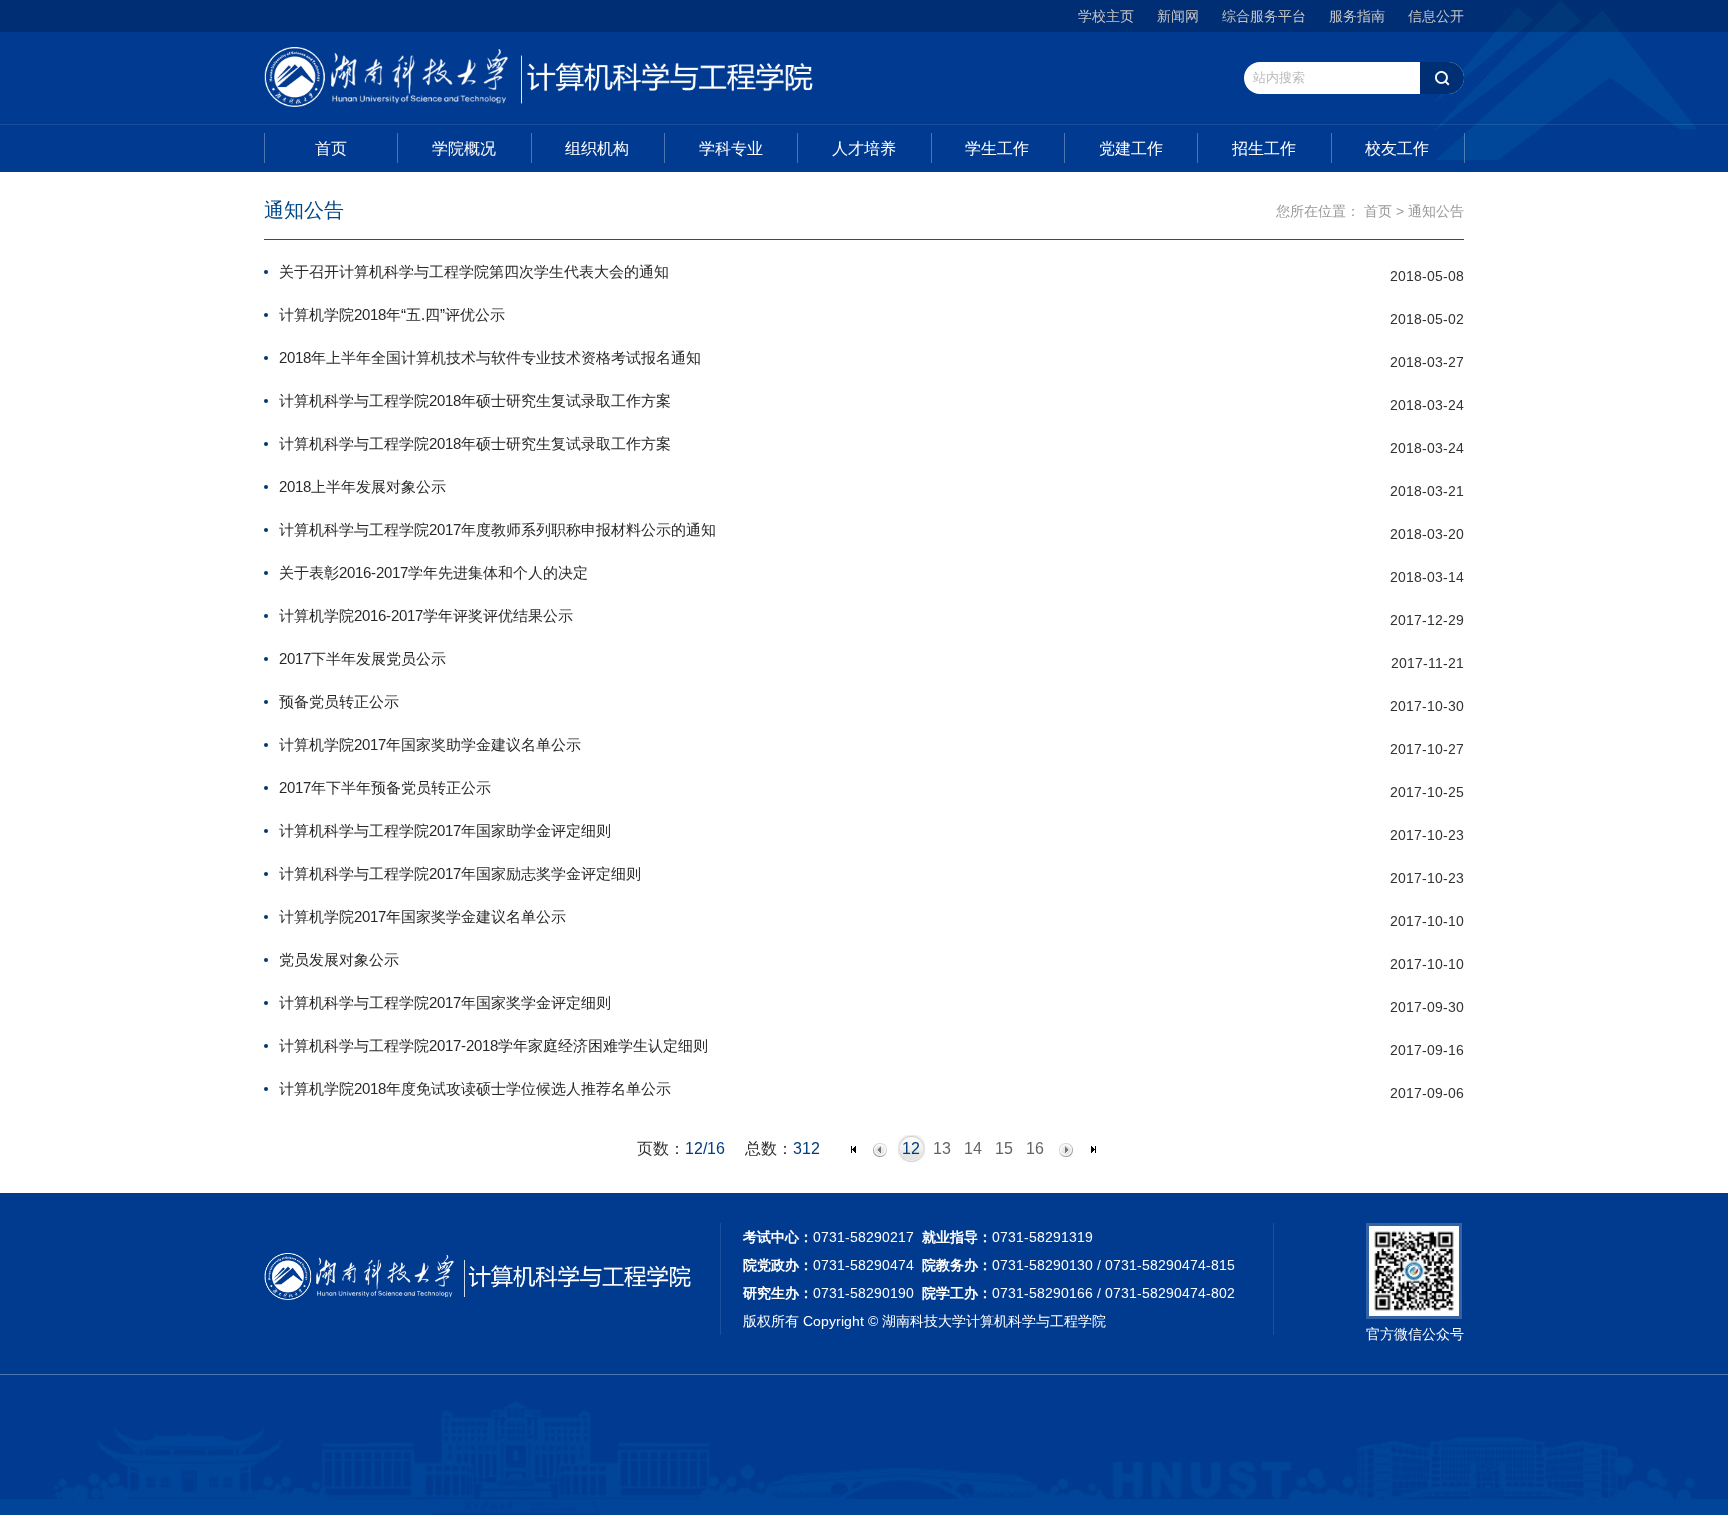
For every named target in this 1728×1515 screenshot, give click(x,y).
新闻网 (1178, 16)
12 (911, 1148)
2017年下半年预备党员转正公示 (385, 787)
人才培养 (864, 148)
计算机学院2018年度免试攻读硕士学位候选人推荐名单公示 (475, 1088)
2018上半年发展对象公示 (362, 486)
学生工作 (997, 148)
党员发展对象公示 (339, 959)
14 (973, 1148)
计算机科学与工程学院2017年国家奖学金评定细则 (445, 1002)
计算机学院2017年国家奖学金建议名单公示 (422, 916)
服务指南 (1357, 16)
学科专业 (731, 148)
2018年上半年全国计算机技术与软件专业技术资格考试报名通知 (490, 357)
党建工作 (1131, 148)
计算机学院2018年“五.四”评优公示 (392, 314)
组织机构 (597, 148)
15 (1004, 1148)
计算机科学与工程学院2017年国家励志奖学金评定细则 (460, 873)
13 (942, 1148)
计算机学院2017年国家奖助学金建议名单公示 (430, 744)
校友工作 (1397, 148)
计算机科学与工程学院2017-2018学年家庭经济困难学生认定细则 (493, 1045)
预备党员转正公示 (339, 701)
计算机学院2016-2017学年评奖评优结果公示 (426, 615)
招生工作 (1264, 148)
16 (1035, 1148)
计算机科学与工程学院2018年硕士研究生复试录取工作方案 (475, 400)
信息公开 (1436, 16)
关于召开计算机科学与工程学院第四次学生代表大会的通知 (474, 271)
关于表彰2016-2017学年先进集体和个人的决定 (433, 572)
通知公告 (1436, 211)
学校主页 (1106, 16)
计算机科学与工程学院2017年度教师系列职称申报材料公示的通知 (497, 529)
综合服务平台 (1264, 16)
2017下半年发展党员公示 (362, 658)
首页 (331, 148)
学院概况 (464, 148)
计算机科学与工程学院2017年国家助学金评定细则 (445, 830)
